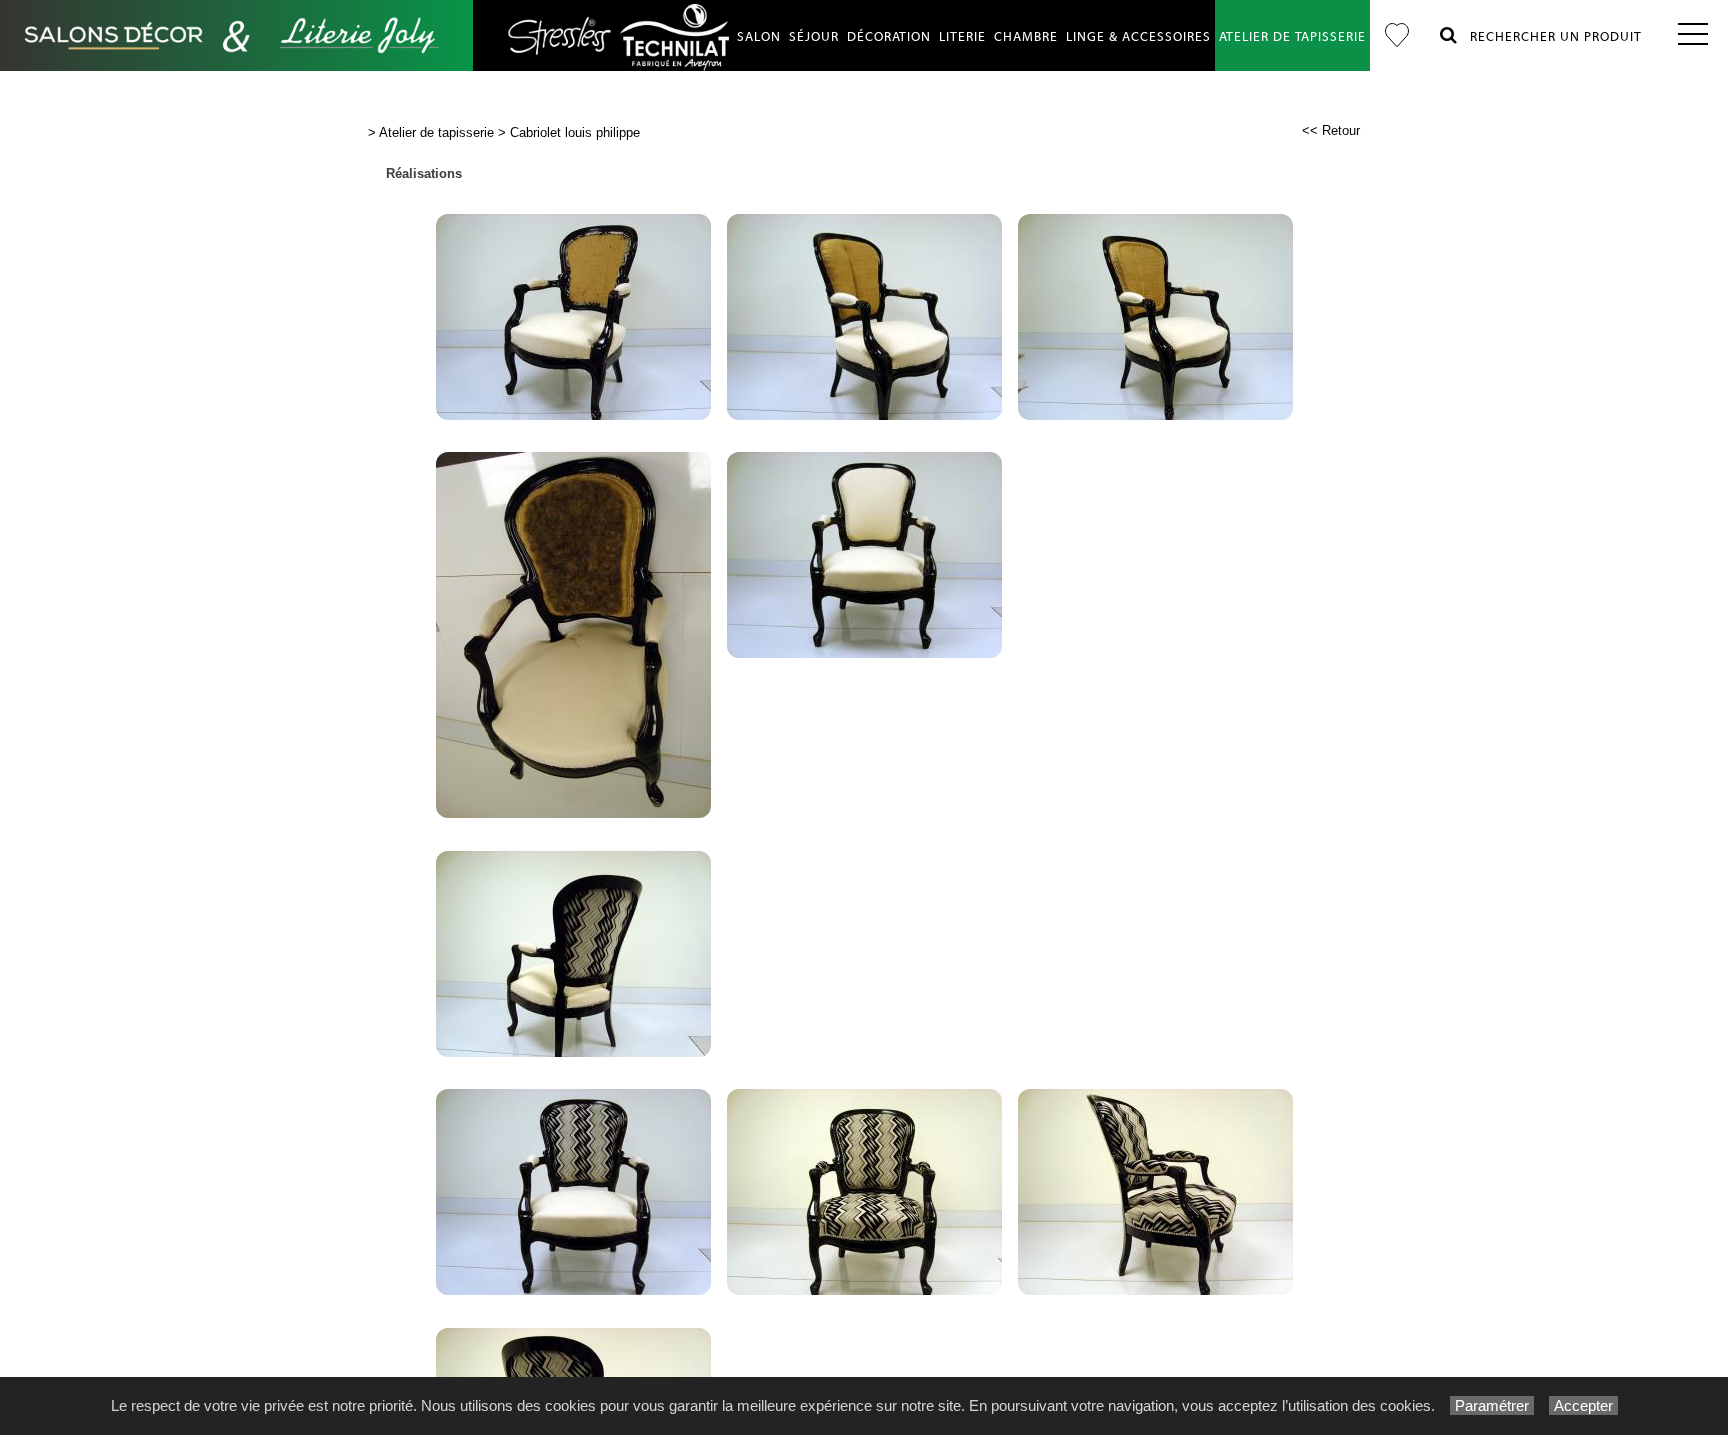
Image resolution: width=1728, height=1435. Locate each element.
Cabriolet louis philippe (575, 132)
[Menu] (1693, 35)
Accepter (1583, 1405)
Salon (759, 36)
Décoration (889, 36)
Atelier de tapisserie (1292, 36)
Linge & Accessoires (1138, 36)
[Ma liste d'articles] (1397, 35)
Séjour (814, 36)
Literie (962, 36)
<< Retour (1331, 130)
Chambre (1026, 36)
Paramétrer (1492, 1405)
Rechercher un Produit (1550, 36)
